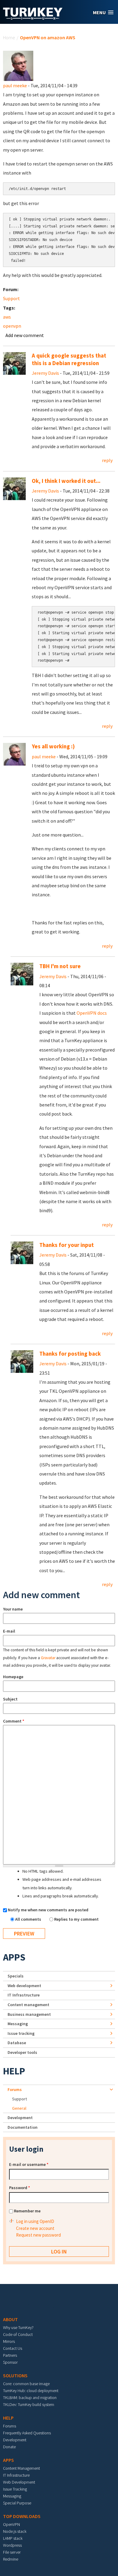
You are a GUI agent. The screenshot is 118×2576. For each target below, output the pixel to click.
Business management (29, 2014)
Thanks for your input (67, 1245)
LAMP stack (13, 2538)
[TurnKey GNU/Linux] (33, 18)
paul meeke (15, 85)
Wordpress (12, 2545)
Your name (13, 1609)
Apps (14, 1957)
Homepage (13, 1677)
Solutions (15, 2375)
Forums (15, 2089)
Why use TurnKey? (18, 2327)
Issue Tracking (15, 2489)
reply (107, 460)
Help (14, 2071)
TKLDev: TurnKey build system (29, 2404)
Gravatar (48, 1658)
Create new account (35, 2228)
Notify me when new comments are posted (48, 1910)
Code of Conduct (18, 2334)
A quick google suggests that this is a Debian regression (69, 359)
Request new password (38, 2235)
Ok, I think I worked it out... (66, 481)
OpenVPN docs (92, 1013)
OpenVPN (11, 2524)
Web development (24, 1986)
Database (17, 2043)
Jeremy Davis (45, 373)
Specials (16, 1976)
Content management (28, 2005)
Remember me (27, 2211)
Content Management (21, 2468)
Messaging (18, 2024)
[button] (103, 13)
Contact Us (13, 2348)
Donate (9, 2447)
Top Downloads (22, 2516)
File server (12, 2552)
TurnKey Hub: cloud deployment (31, 2391)
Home (9, 37)
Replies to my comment (76, 1919)
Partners (10, 2355)
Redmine (11, 2559)
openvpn (12, 326)
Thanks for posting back (70, 1354)
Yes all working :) (53, 746)
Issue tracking (21, 2033)
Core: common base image (26, 2384)
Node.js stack (15, 2531)
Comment (14, 1721)
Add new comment (25, 335)
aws (7, 317)
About (10, 2319)
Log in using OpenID (35, 2221)
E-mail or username (29, 2164)
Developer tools (22, 2052)
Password (20, 2188)
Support (11, 298)
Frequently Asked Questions (27, 2433)
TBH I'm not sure (60, 966)
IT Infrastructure (24, 1995)
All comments (29, 1919)
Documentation (23, 2127)
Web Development (19, 2482)
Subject (10, 1699)
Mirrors (9, 2341)
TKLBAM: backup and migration (30, 2398)
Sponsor (10, 2362)
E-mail (9, 1631)
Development (20, 2118)
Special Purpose (17, 2503)
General (19, 2108)
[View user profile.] (18, 65)
